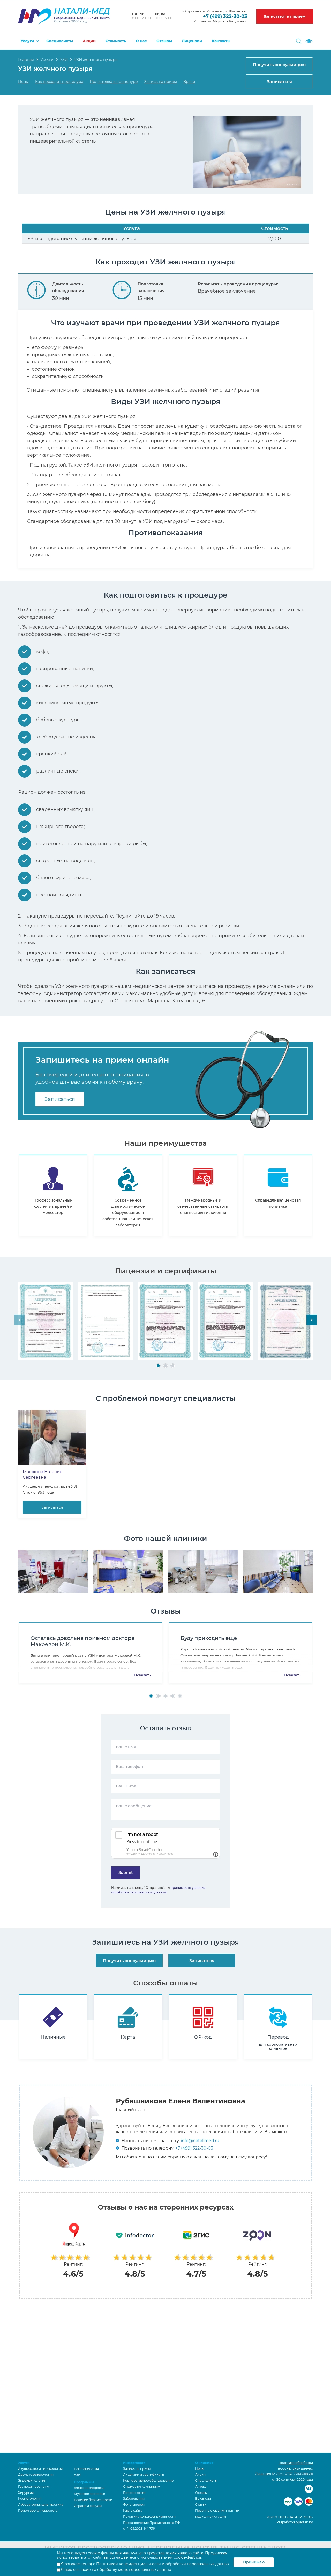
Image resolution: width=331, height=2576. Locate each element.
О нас (141, 41)
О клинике (204, 2463)
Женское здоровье (89, 2488)
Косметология (30, 2499)
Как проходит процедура (59, 82)
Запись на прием (161, 82)
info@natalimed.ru (200, 2141)
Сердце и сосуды (88, 2506)
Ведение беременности (93, 2500)
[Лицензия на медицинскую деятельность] (46, 1321)
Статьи (201, 2505)
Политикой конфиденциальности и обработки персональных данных (163, 2564)
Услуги (27, 41)
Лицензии (192, 41)
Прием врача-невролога (38, 2510)
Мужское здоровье (89, 2494)
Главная (26, 60)
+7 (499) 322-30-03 (225, 16)
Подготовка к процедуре (114, 82)
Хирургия (26, 2493)
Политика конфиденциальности (149, 2516)
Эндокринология (32, 2481)
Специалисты (60, 41)
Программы (84, 2482)
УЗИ (64, 60)
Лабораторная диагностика (41, 2505)
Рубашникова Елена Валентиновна (180, 2101)
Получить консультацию (279, 65)
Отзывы (164, 41)
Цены (23, 82)
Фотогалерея (134, 2505)
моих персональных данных (145, 2570)
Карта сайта (133, 2510)
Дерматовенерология (36, 2475)
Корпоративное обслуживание (148, 2481)
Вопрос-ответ (134, 2493)
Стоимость (116, 41)
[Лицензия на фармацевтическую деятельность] (285, 1321)
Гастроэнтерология (34, 2486)
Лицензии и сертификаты (144, 2475)
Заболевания (134, 2499)
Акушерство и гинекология (40, 2469)
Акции (89, 41)
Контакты (221, 41)
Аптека (201, 2486)
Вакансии (203, 2499)
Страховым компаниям (142, 2486)
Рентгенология (86, 2469)
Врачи (189, 82)
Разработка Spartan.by (295, 2522)
